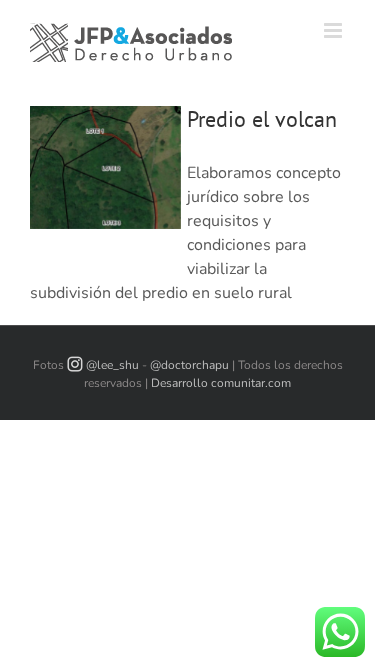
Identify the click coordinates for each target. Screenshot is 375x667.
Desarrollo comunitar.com (221, 383)
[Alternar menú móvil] (334, 30)
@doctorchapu (189, 365)
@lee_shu (112, 365)
